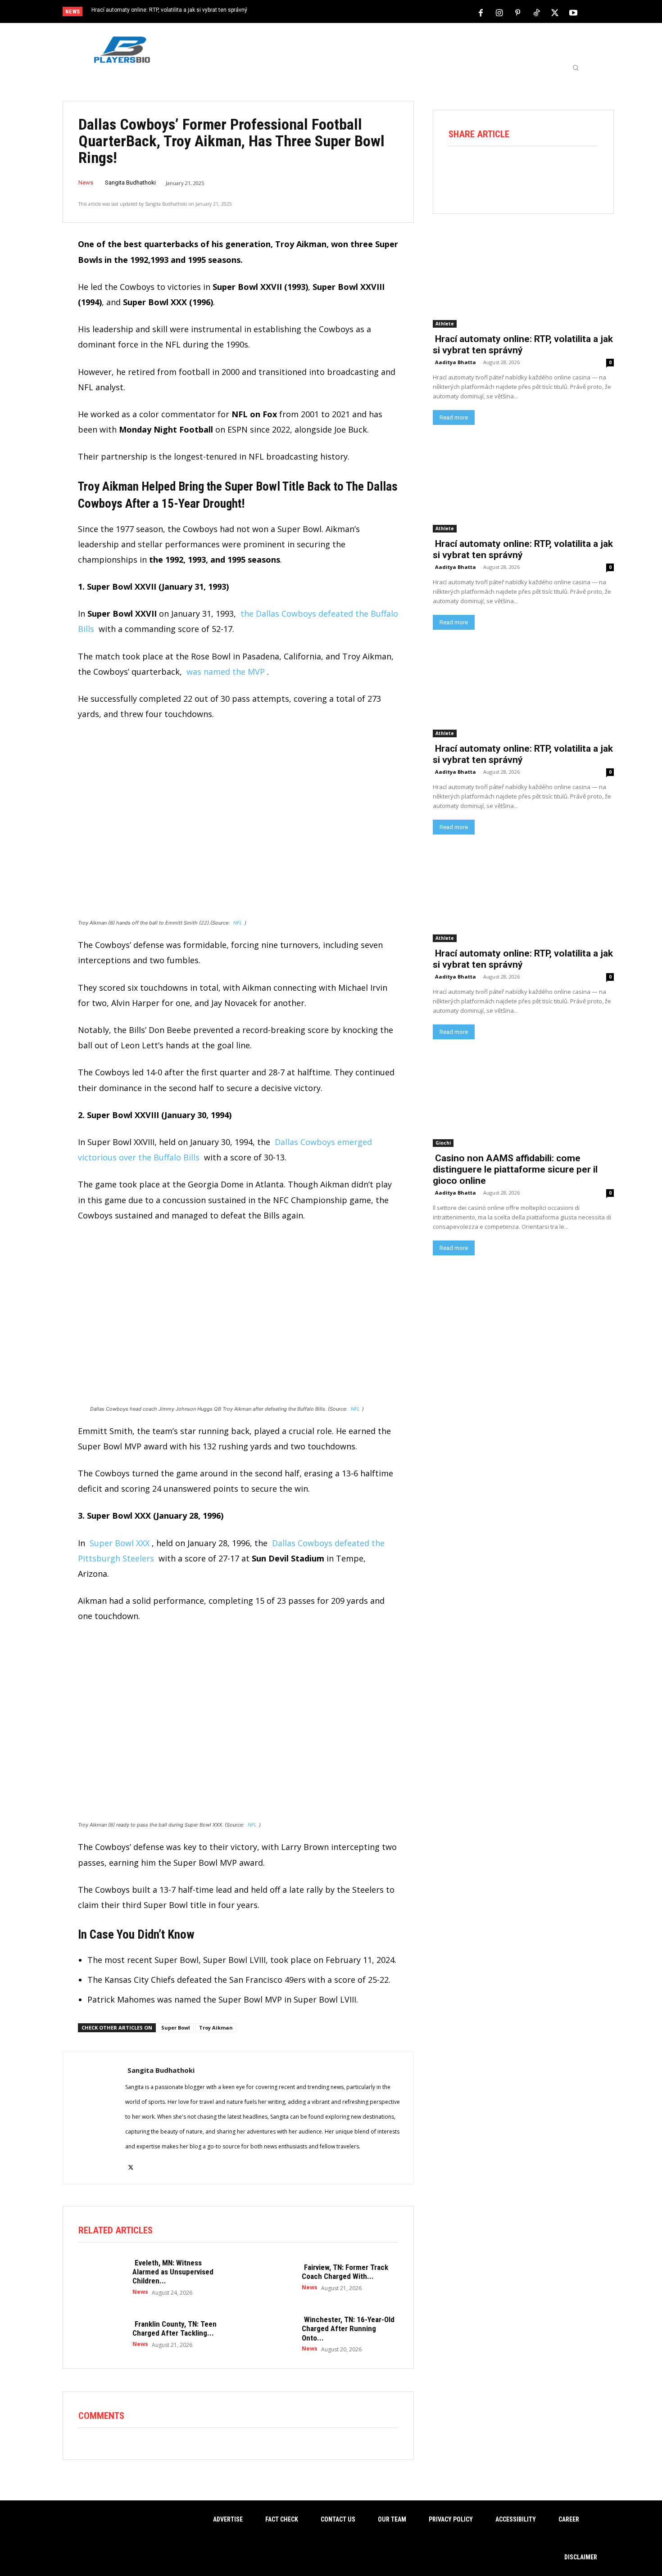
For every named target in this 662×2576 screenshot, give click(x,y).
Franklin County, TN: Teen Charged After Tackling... (175, 2328)
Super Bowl (176, 2028)
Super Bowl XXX (120, 1543)
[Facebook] (481, 12)
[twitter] (131, 2162)
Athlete (445, 324)
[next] (361, 12)
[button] (576, 68)
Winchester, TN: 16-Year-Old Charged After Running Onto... (348, 2329)
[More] (586, 171)
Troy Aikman (216, 2028)
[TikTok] (536, 12)
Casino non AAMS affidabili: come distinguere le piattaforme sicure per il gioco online (515, 1169)
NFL (238, 923)
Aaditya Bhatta (456, 362)
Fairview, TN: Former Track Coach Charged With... (345, 2272)
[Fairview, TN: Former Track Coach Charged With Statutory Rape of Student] (270, 2277)
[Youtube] (573, 12)
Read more (454, 417)
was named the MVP (226, 672)
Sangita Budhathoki (130, 183)
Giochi (443, 1143)
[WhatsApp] (535, 171)
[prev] (347, 12)
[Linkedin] (561, 171)
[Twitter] (555, 12)
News (86, 183)
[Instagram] (499, 12)
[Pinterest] (518, 12)
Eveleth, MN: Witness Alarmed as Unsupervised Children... (173, 2272)
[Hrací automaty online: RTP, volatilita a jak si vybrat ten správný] (523, 282)
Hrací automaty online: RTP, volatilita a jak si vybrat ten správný (169, 10)
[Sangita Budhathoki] (94, 2118)
